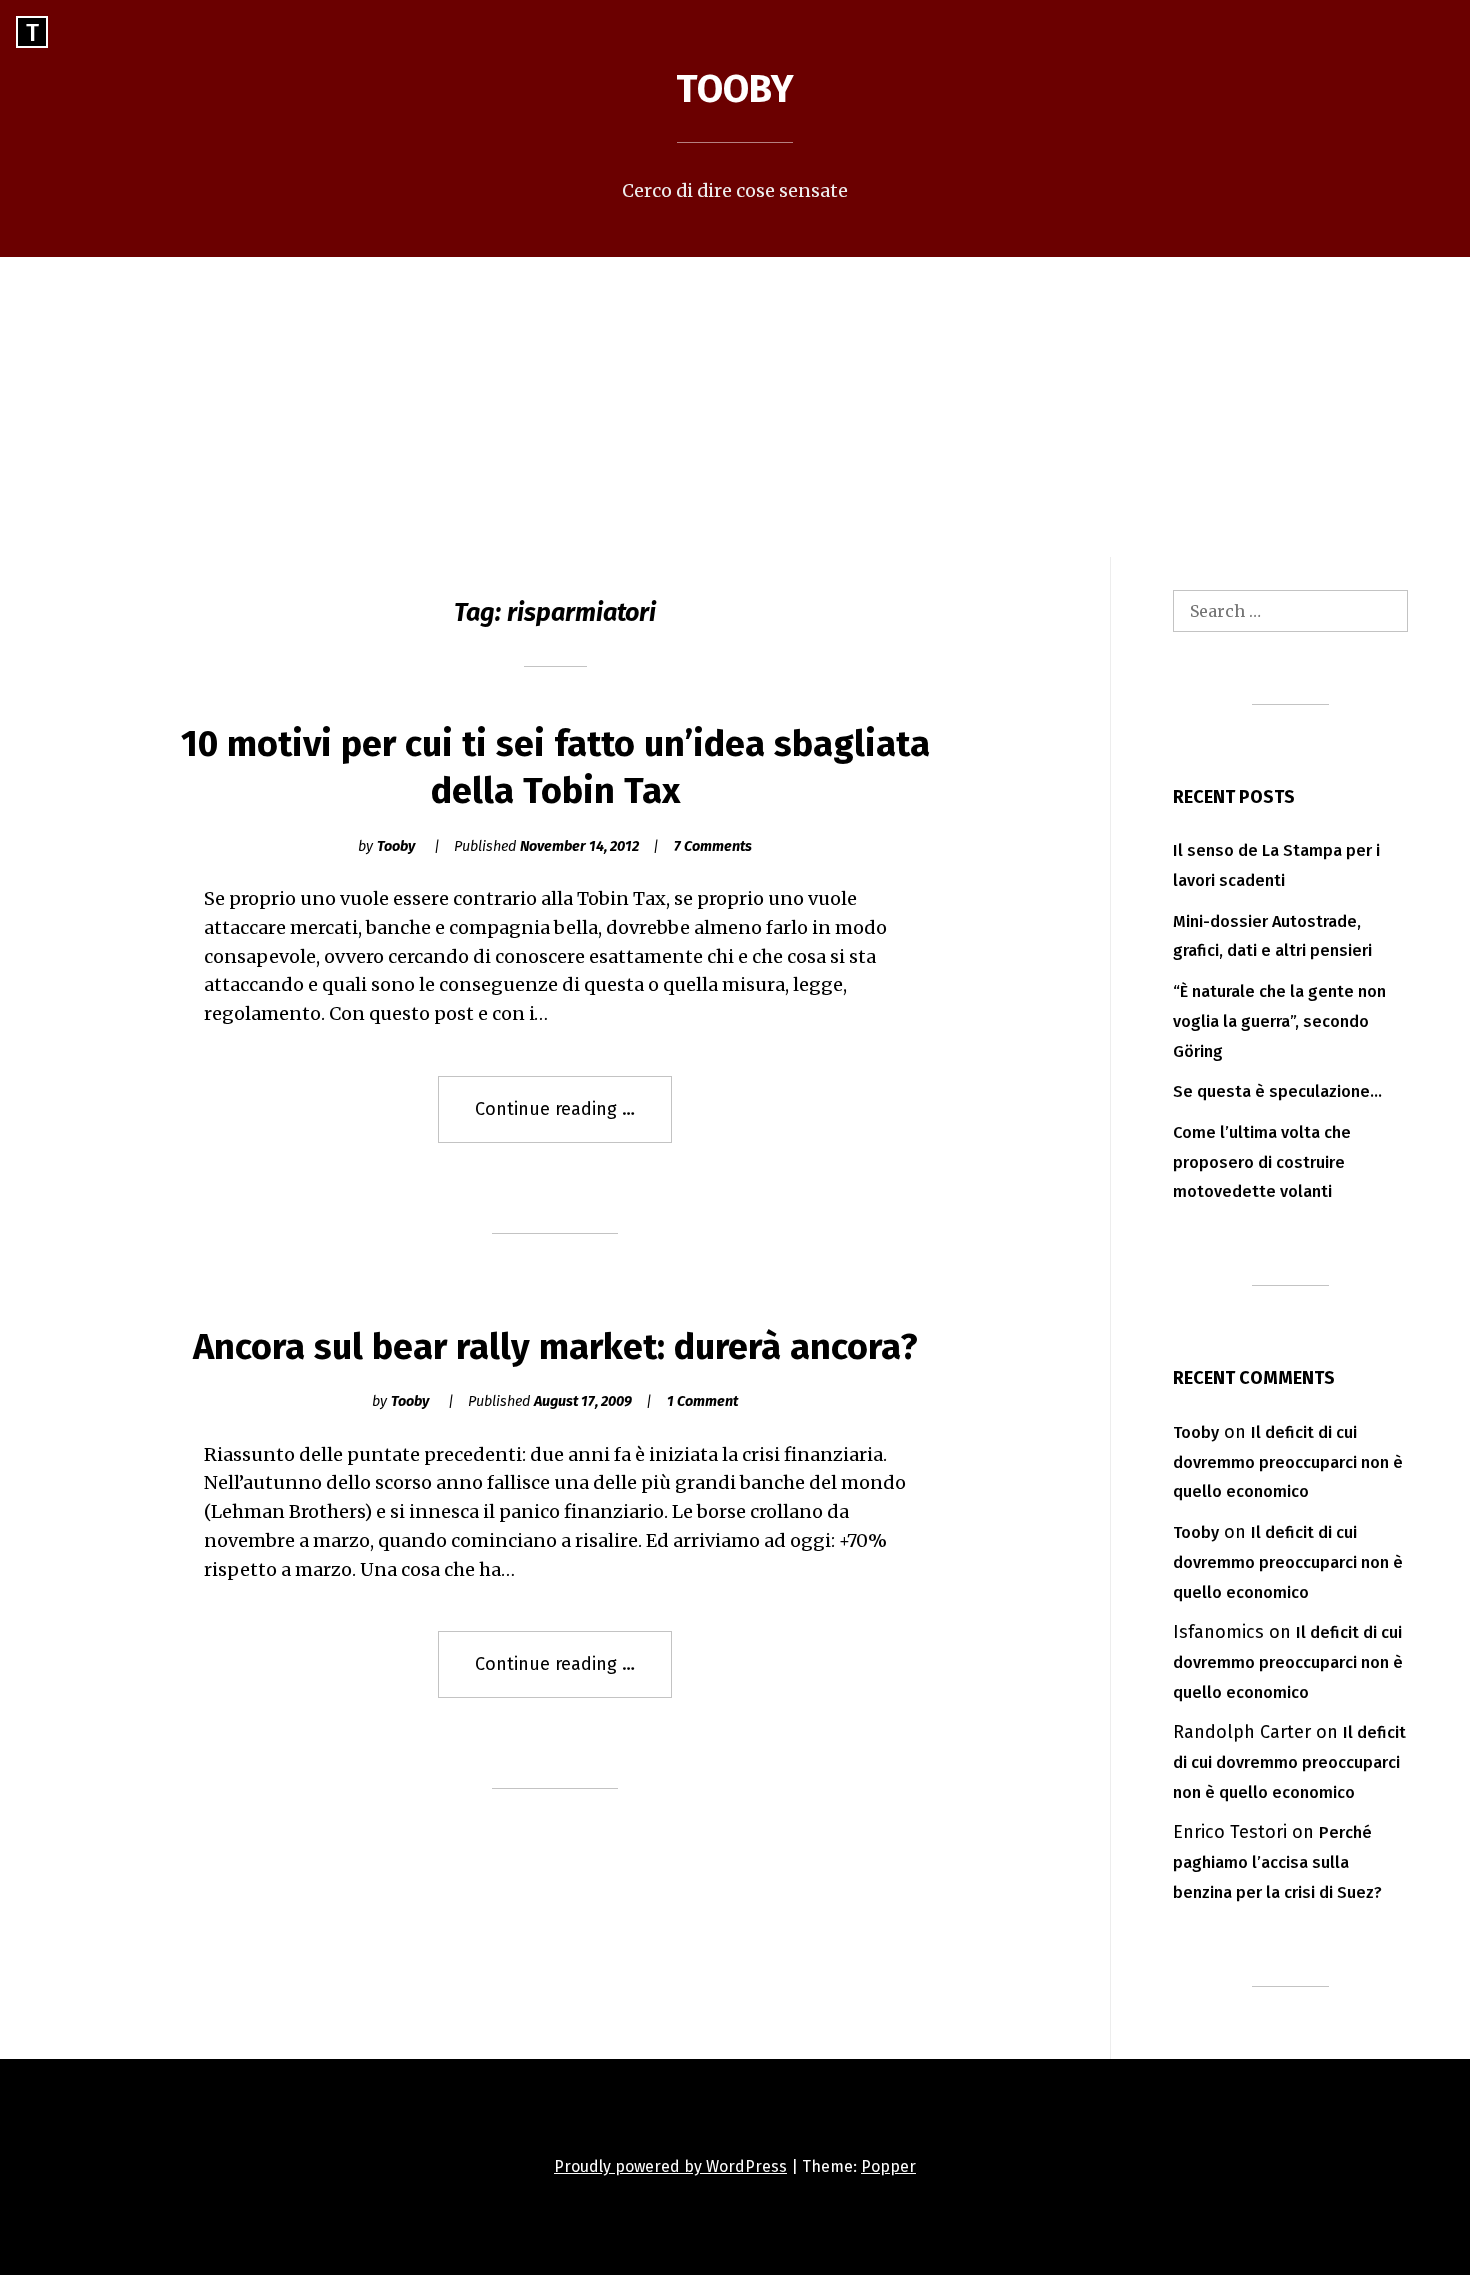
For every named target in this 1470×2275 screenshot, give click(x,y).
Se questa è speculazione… (1277, 1091)
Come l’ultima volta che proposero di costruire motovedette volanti (1262, 1162)
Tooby (735, 89)
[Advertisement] (735, 407)
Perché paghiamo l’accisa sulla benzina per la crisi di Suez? (1277, 1862)
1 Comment (702, 1401)
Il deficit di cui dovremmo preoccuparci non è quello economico (1288, 1462)
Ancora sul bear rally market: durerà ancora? (555, 1347)
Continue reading (573, 1120)
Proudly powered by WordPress (670, 2166)
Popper (888, 2166)
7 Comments (713, 846)
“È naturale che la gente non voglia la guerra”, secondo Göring (1279, 1021)
